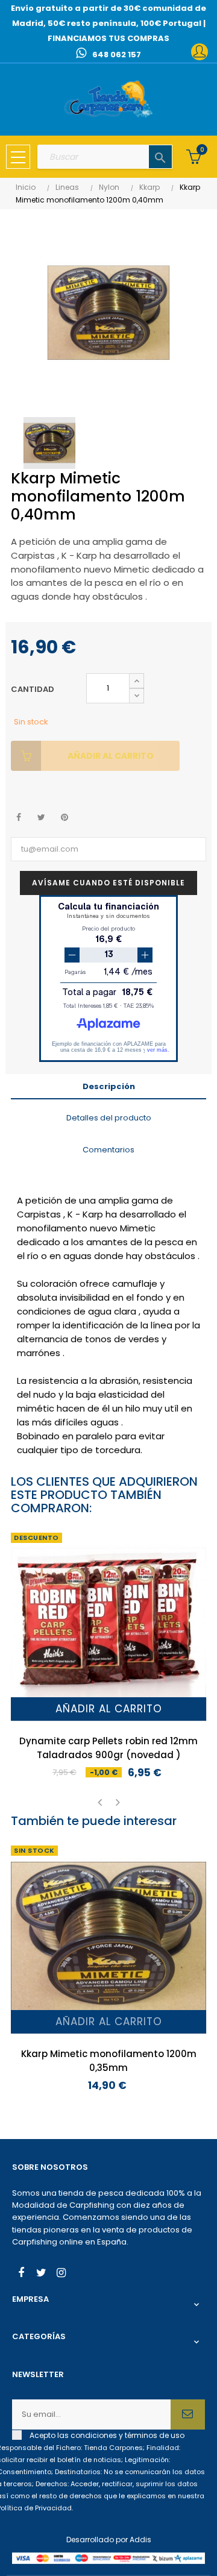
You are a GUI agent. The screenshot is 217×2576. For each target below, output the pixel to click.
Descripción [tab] (109, 1086)
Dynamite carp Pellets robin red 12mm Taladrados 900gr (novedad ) (108, 1748)
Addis (140, 2540)
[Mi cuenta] (200, 52)
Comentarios (108, 1150)
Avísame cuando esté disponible (108, 883)
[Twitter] (41, 2274)
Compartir (18, 818)
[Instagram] (61, 2274)
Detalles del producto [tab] (109, 1118)
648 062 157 (117, 55)
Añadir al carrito (111, 756)
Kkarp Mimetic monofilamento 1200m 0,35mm (109, 2061)
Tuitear (41, 818)
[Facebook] (21, 2274)
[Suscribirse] (188, 2414)
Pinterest (64, 818)
